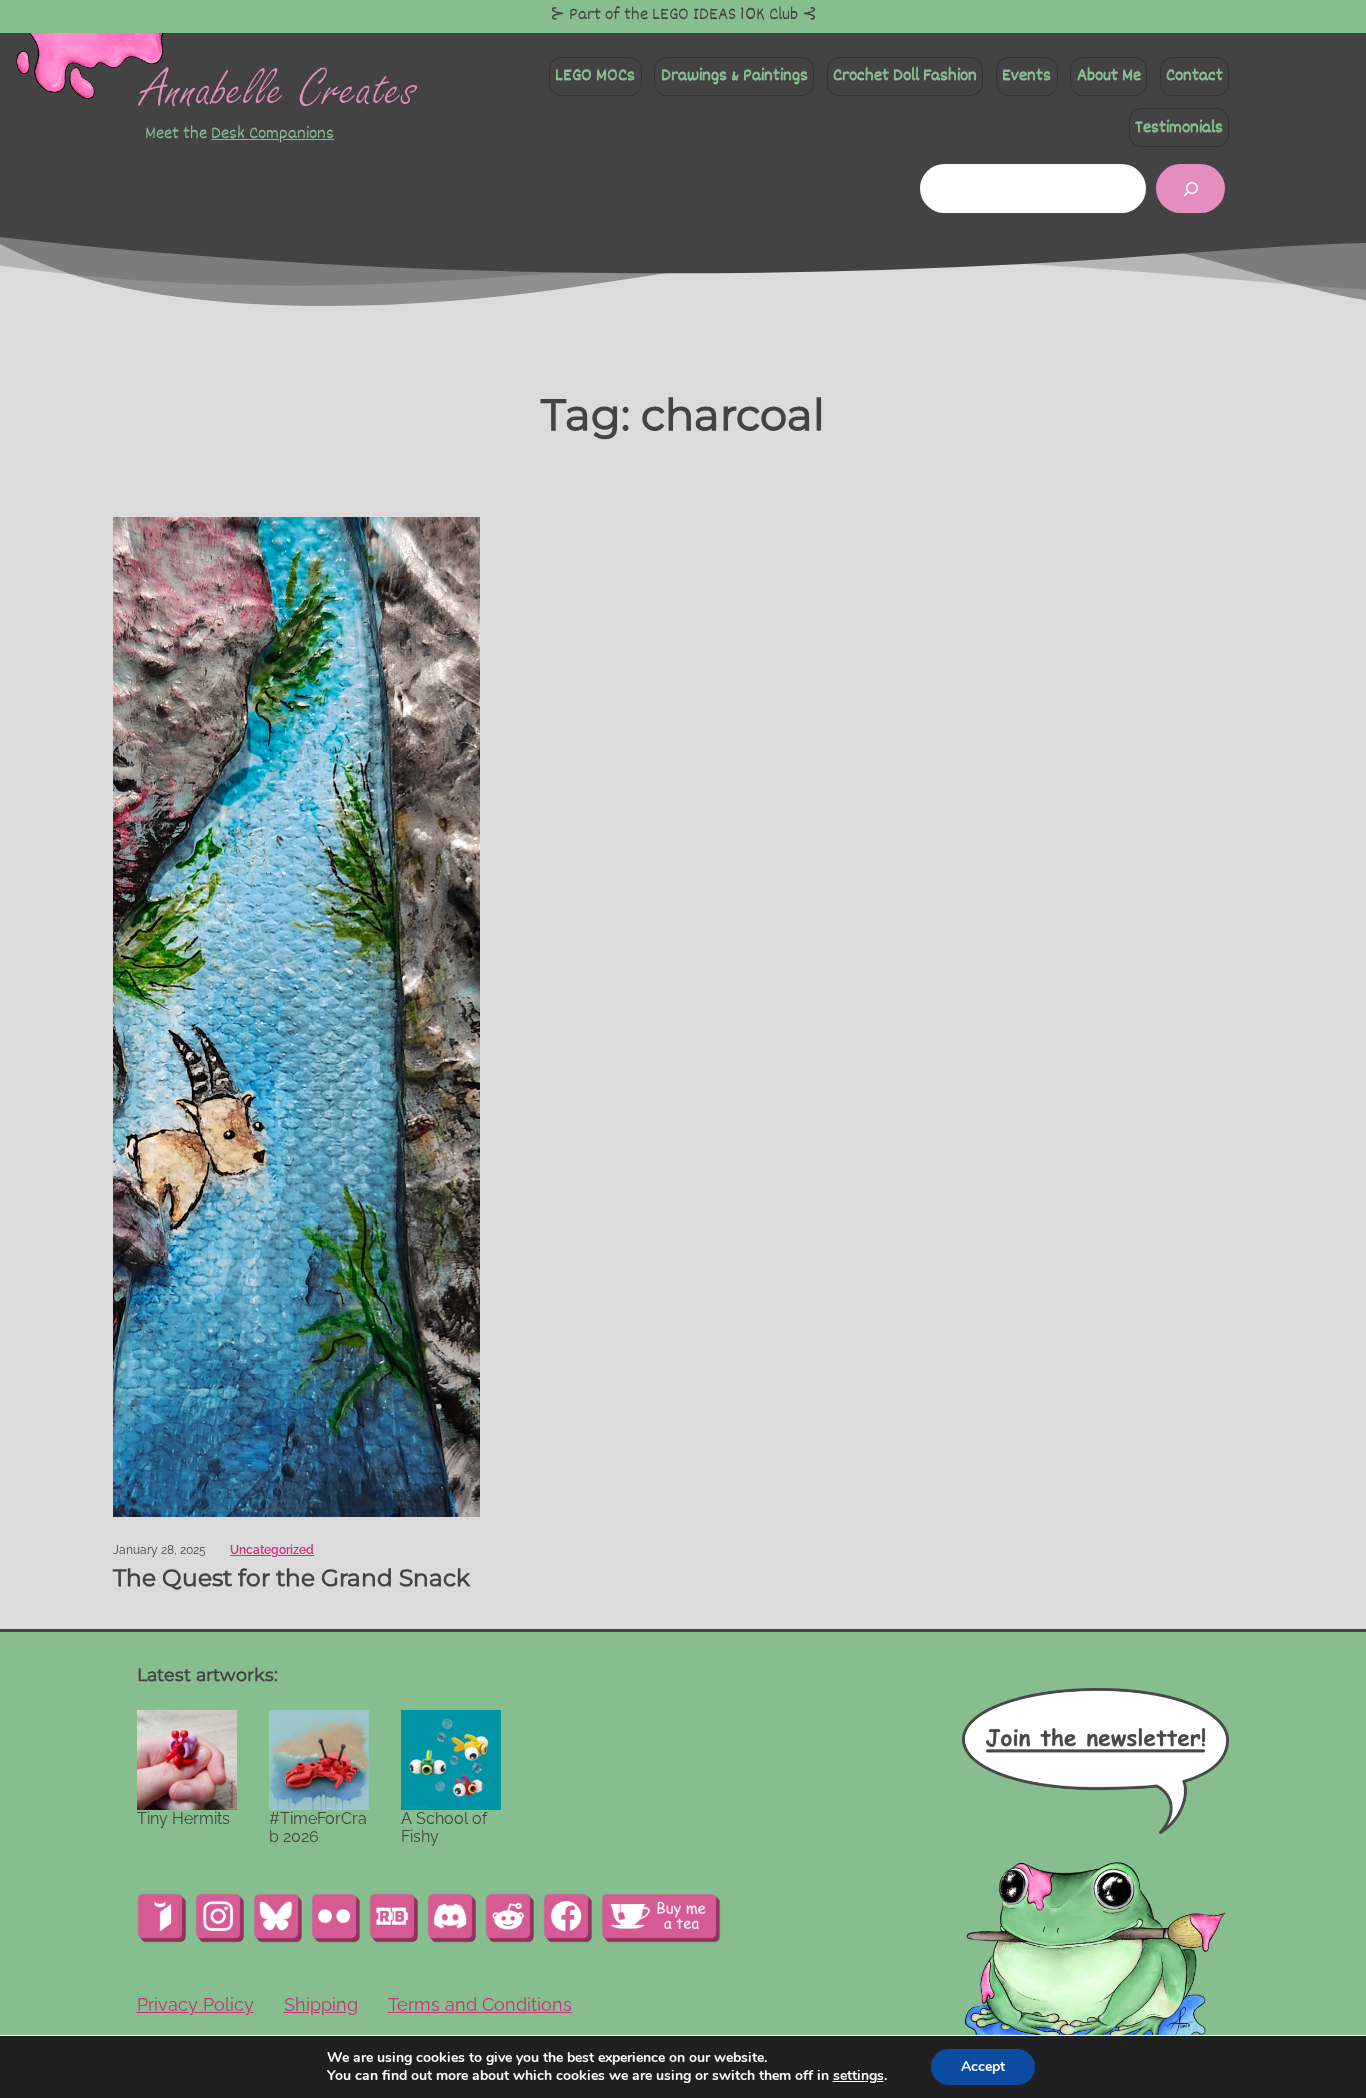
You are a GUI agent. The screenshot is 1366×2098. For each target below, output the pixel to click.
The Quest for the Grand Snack (291, 1578)
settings (858, 2076)
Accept (983, 2066)
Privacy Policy (195, 2004)
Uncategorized (272, 1550)
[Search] (1191, 188)
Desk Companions (272, 133)
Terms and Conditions (480, 2004)
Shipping (321, 2004)
